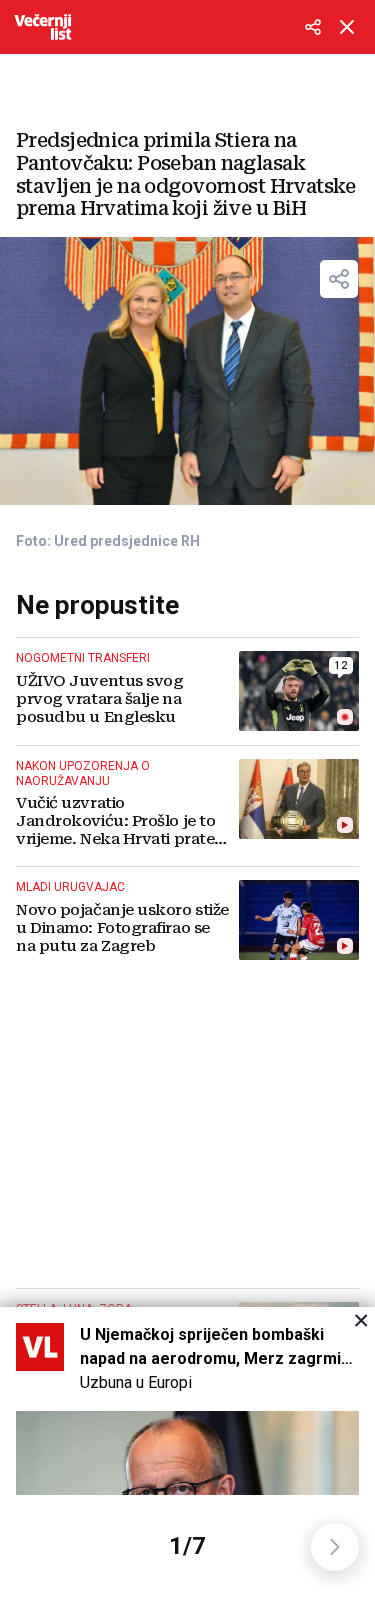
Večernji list (43, 27)
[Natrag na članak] (347, 27)
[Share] (339, 279)
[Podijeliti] (313, 27)
